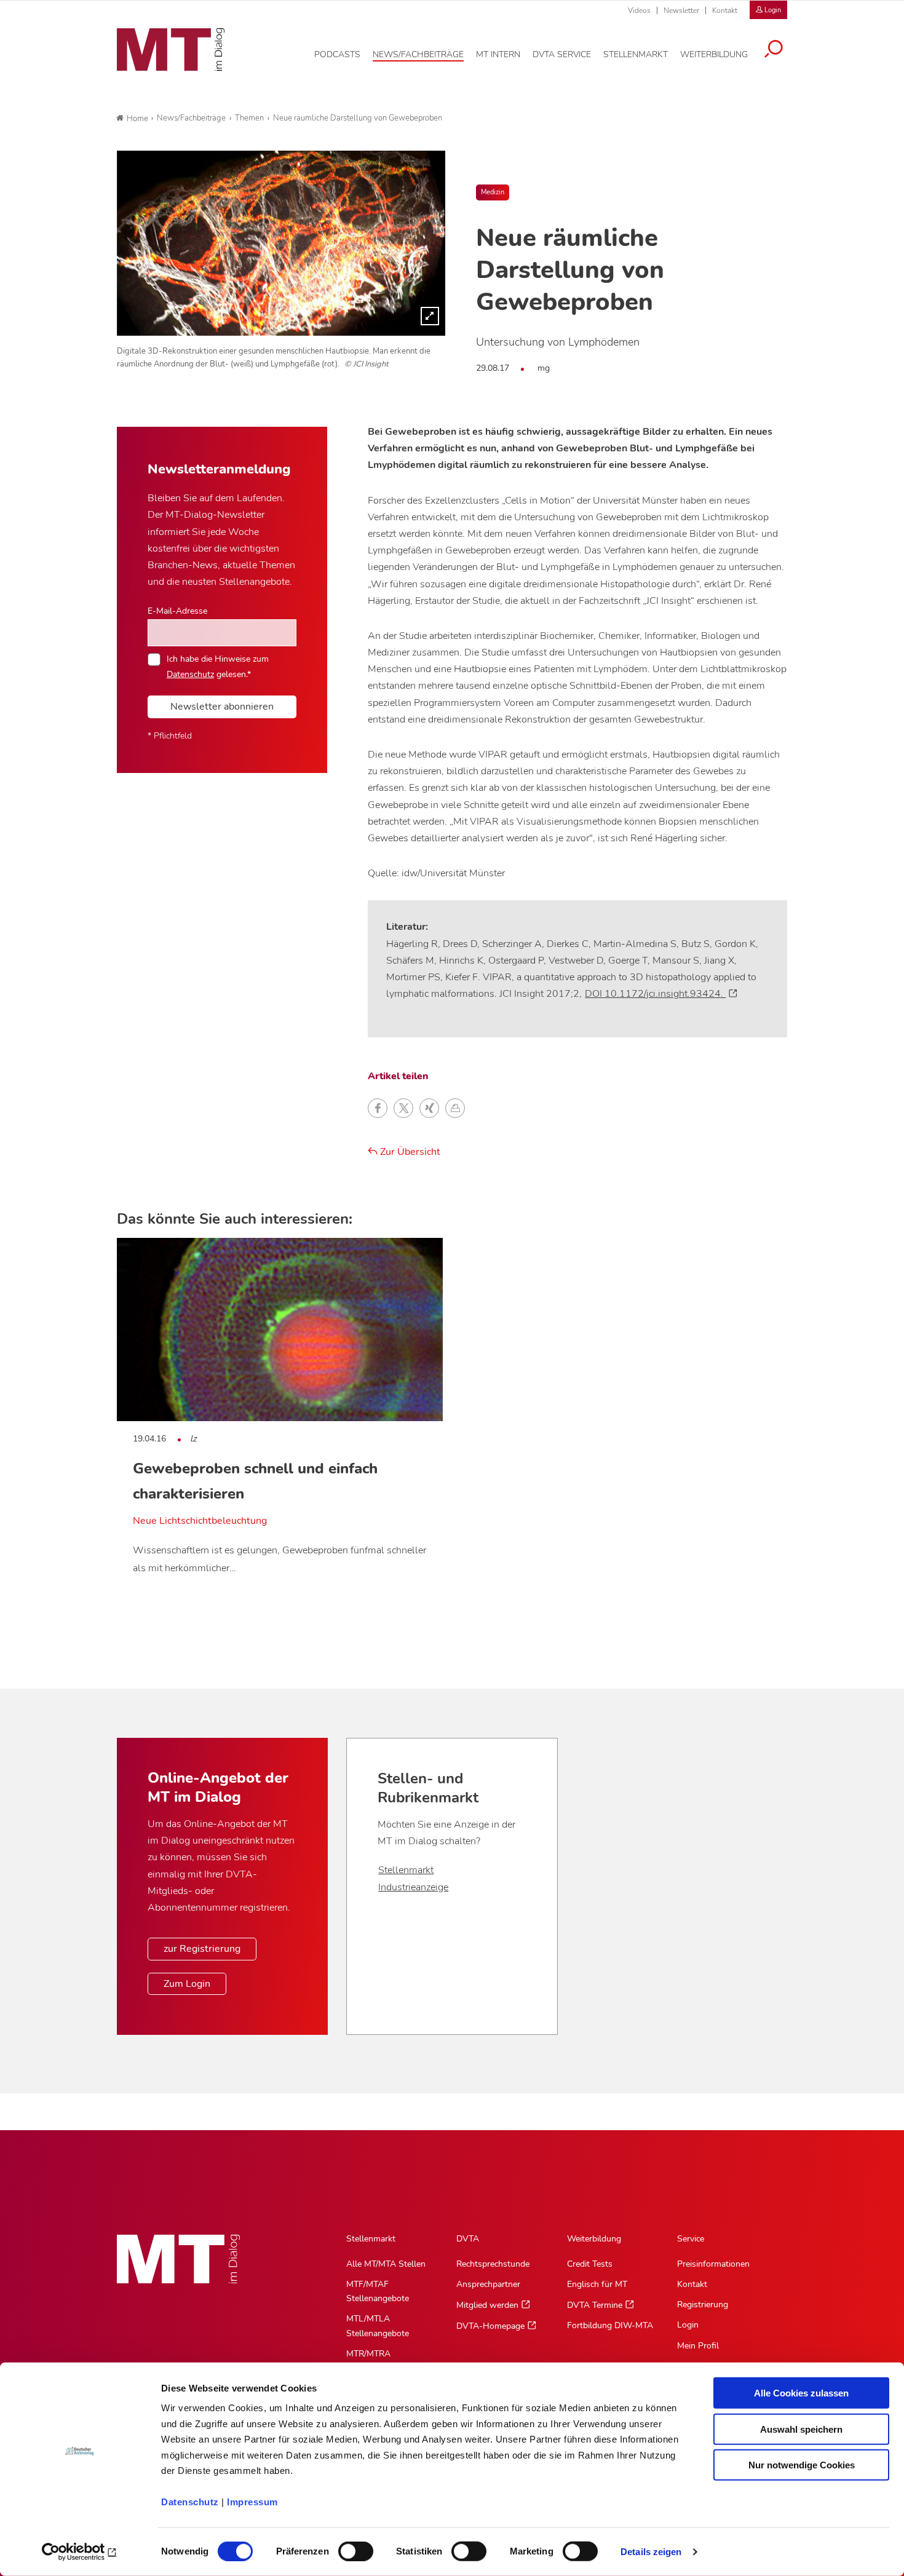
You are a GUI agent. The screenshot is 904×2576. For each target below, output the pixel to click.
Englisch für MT (597, 2284)
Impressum (252, 2502)
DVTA (468, 2239)
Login (688, 2325)
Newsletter (681, 10)
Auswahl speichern (801, 2429)
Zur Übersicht (409, 1152)
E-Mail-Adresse (177, 611)
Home (137, 119)
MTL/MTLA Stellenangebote (378, 2326)
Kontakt (725, 10)
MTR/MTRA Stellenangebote (378, 2361)
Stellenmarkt (406, 1870)
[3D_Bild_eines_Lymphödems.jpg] (281, 243)
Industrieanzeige (413, 1887)
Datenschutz (190, 2502)
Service (691, 2239)
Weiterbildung (594, 2239)
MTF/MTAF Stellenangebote (378, 2291)
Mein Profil (698, 2346)
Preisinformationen (713, 2264)
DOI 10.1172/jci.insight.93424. (655, 994)
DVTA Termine (595, 2305)
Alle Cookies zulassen (801, 2393)
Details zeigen (651, 2552)
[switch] (345, 2548)
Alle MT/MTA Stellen (386, 2264)
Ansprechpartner (488, 2284)
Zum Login (187, 1984)
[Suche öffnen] (774, 50)
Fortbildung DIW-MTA (610, 2325)
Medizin (493, 192)
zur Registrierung (202, 1949)
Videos (639, 10)
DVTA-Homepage (490, 2326)
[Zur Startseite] (171, 50)
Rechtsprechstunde (493, 2264)
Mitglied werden (487, 2305)
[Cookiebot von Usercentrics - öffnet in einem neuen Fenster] (80, 2552)
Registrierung (703, 2305)
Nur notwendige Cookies (802, 2465)
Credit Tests (590, 2264)
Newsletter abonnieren (222, 707)
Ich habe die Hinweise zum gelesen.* (218, 666)
